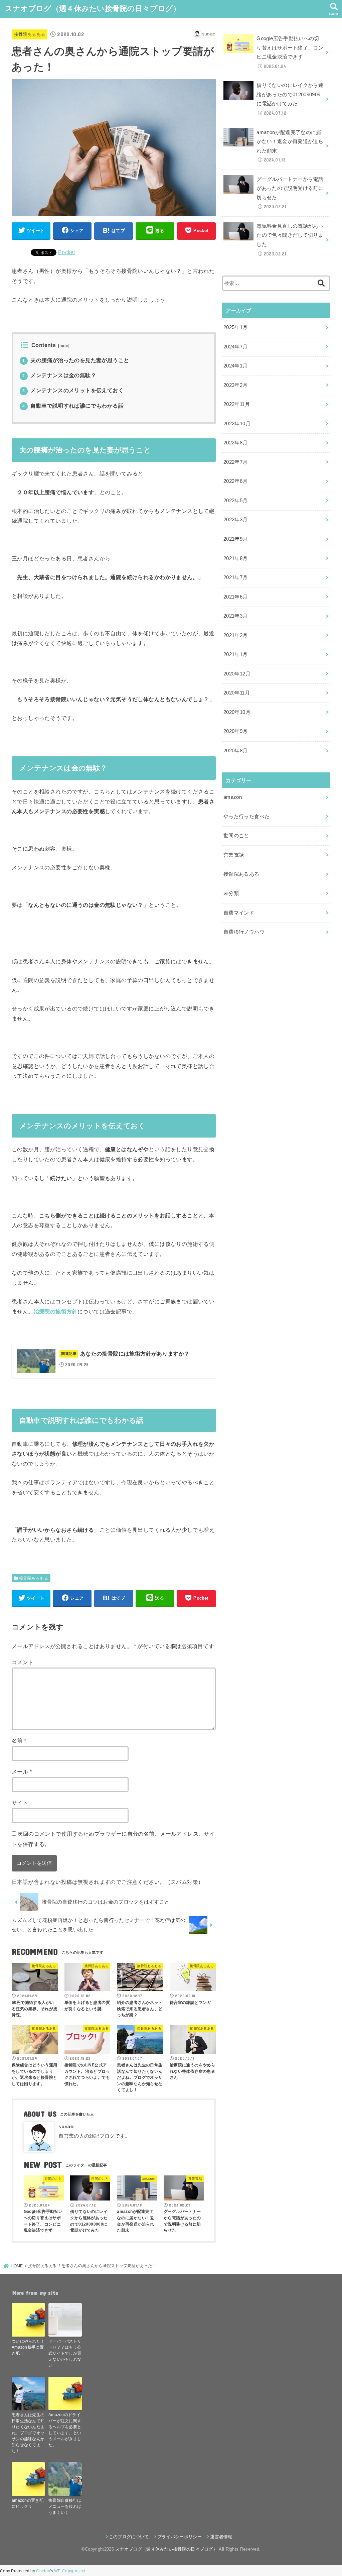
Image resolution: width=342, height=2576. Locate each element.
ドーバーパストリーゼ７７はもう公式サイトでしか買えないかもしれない (65, 2353)
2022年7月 (236, 462)
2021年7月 (236, 577)
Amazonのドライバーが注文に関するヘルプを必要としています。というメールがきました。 (65, 2430)
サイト (20, 1803)
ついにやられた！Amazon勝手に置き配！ (28, 2347)
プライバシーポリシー (180, 2537)
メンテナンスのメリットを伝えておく (73, 390)
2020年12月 (237, 674)
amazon (233, 797)
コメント (23, 1662)
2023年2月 (236, 385)
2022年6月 (236, 481)
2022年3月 (236, 520)
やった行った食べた (246, 817)
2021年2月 (236, 635)
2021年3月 (236, 616)
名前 (19, 1740)
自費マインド (239, 913)
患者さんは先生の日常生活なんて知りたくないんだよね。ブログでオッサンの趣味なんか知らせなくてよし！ (28, 2433)
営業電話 (234, 855)
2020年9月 (236, 731)
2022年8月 (236, 443)
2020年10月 (237, 712)
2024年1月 (236, 366)
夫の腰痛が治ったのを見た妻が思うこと (76, 360)
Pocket (67, 252)
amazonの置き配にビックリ (28, 2503)
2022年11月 (237, 404)
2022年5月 (236, 501)
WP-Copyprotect (70, 2571)
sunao (66, 2127)
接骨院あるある (30, 34)
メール (22, 1772)
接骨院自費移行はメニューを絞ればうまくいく (65, 2506)
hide (64, 346)
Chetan (43, 2571)
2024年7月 (236, 347)
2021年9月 (236, 539)
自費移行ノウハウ (244, 932)
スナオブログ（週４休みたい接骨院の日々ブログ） (93, 9)
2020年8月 (236, 751)
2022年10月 (237, 424)
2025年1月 (236, 327)
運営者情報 (221, 2537)
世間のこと (236, 836)
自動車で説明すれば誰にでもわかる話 (73, 406)
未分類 (231, 893)
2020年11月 (237, 693)
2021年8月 (236, 558)
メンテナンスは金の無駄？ (59, 375)
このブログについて (129, 2537)
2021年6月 (236, 597)
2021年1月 (236, 654)
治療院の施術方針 (56, 1311)
